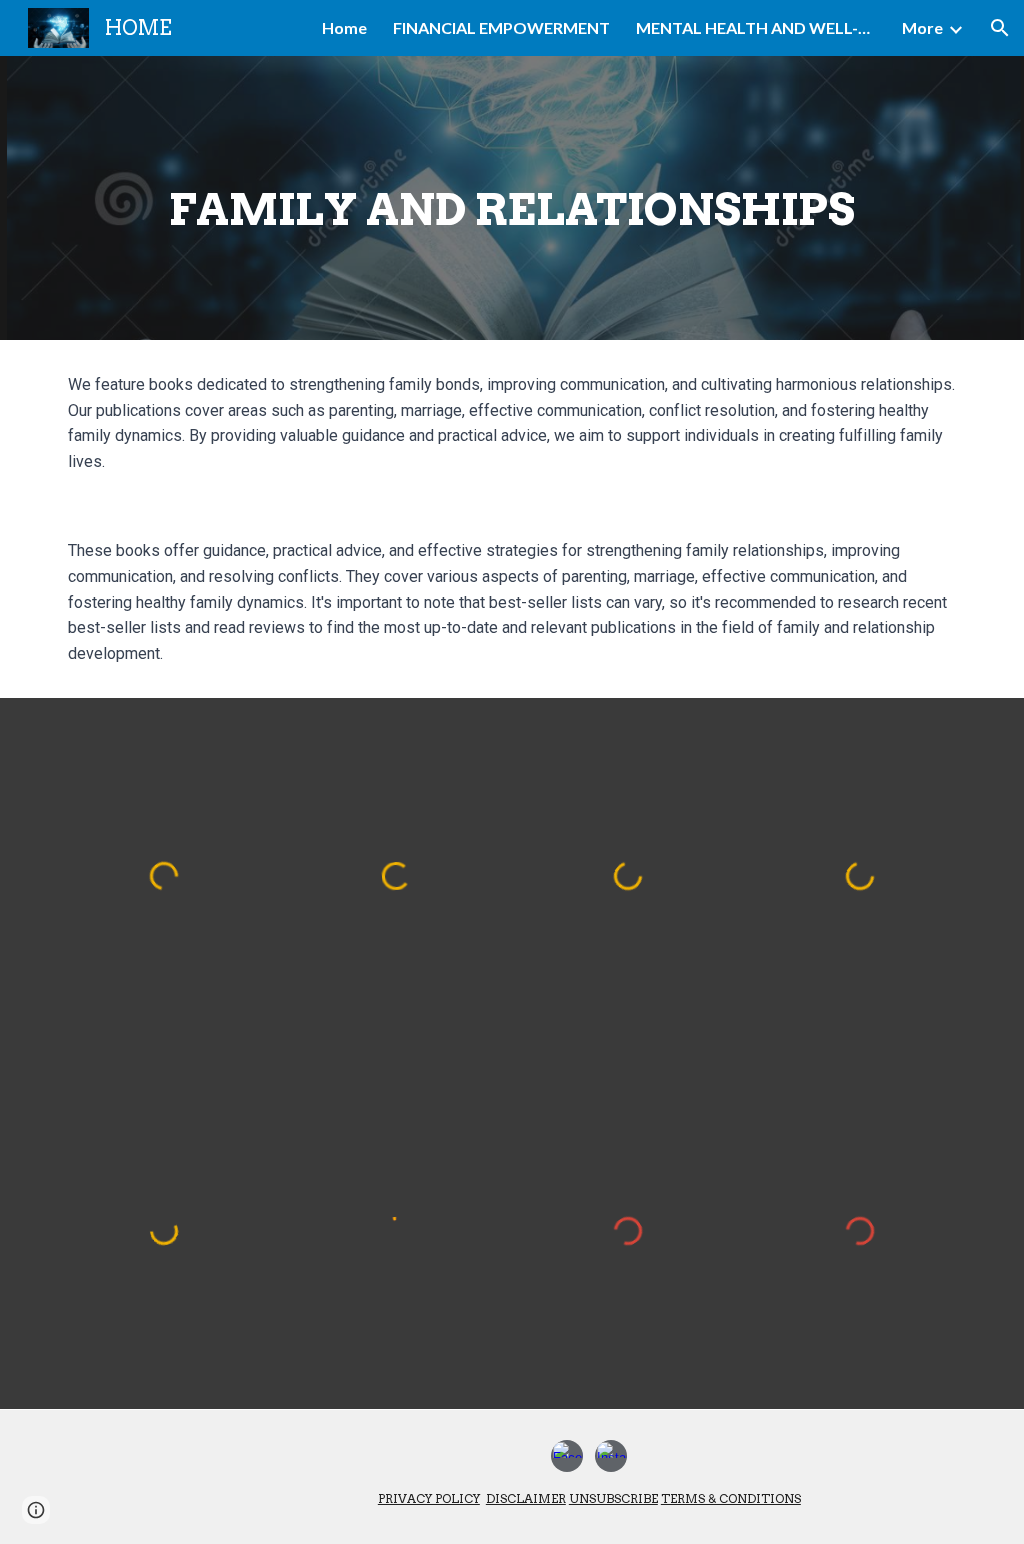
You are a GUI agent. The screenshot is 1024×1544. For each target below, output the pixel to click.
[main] (512, 198)
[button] (1000, 28)
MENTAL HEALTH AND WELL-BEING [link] (756, 27)
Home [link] (344, 27)
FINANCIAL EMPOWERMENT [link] (501, 27)
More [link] (922, 27)
